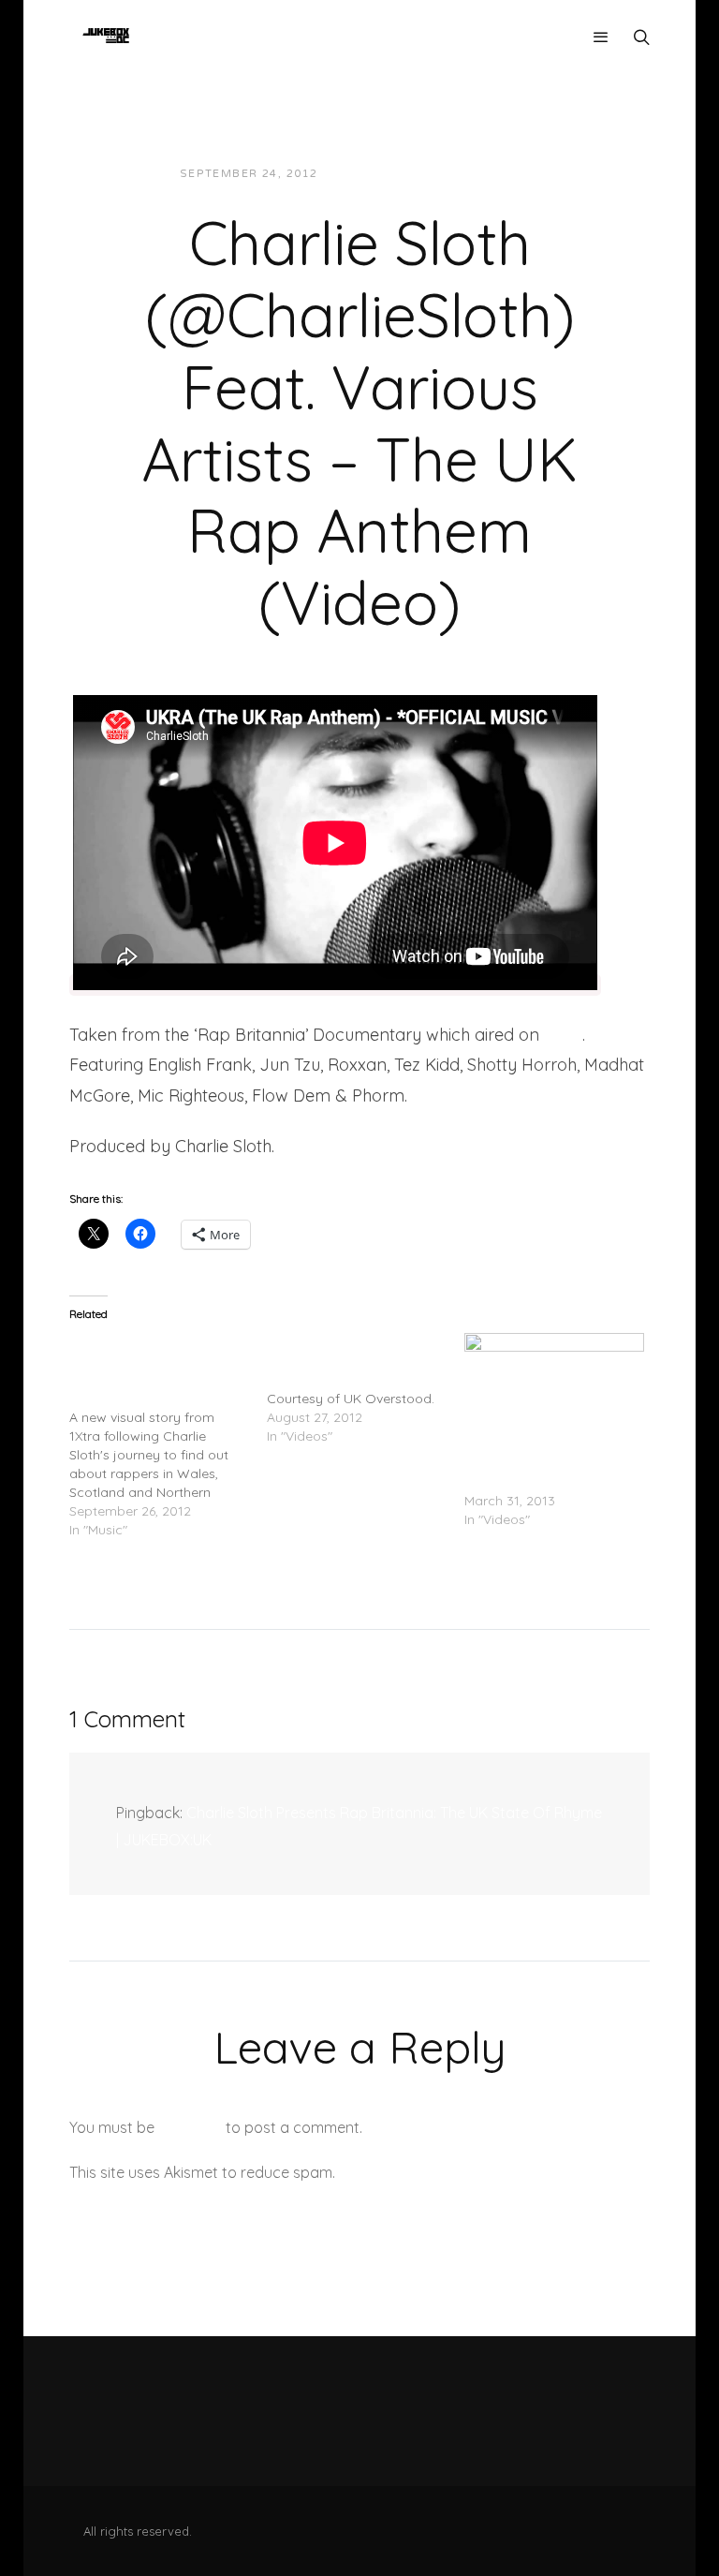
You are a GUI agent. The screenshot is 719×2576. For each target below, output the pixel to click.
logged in (190, 2127)
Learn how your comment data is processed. (494, 2172)
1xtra (563, 1035)
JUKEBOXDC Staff (396, 174)
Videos (501, 174)
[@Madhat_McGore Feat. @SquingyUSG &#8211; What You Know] (366, 1389)
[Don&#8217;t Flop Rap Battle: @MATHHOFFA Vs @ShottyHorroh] (554, 1384)
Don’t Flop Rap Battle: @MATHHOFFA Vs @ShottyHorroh (532, 1463)
